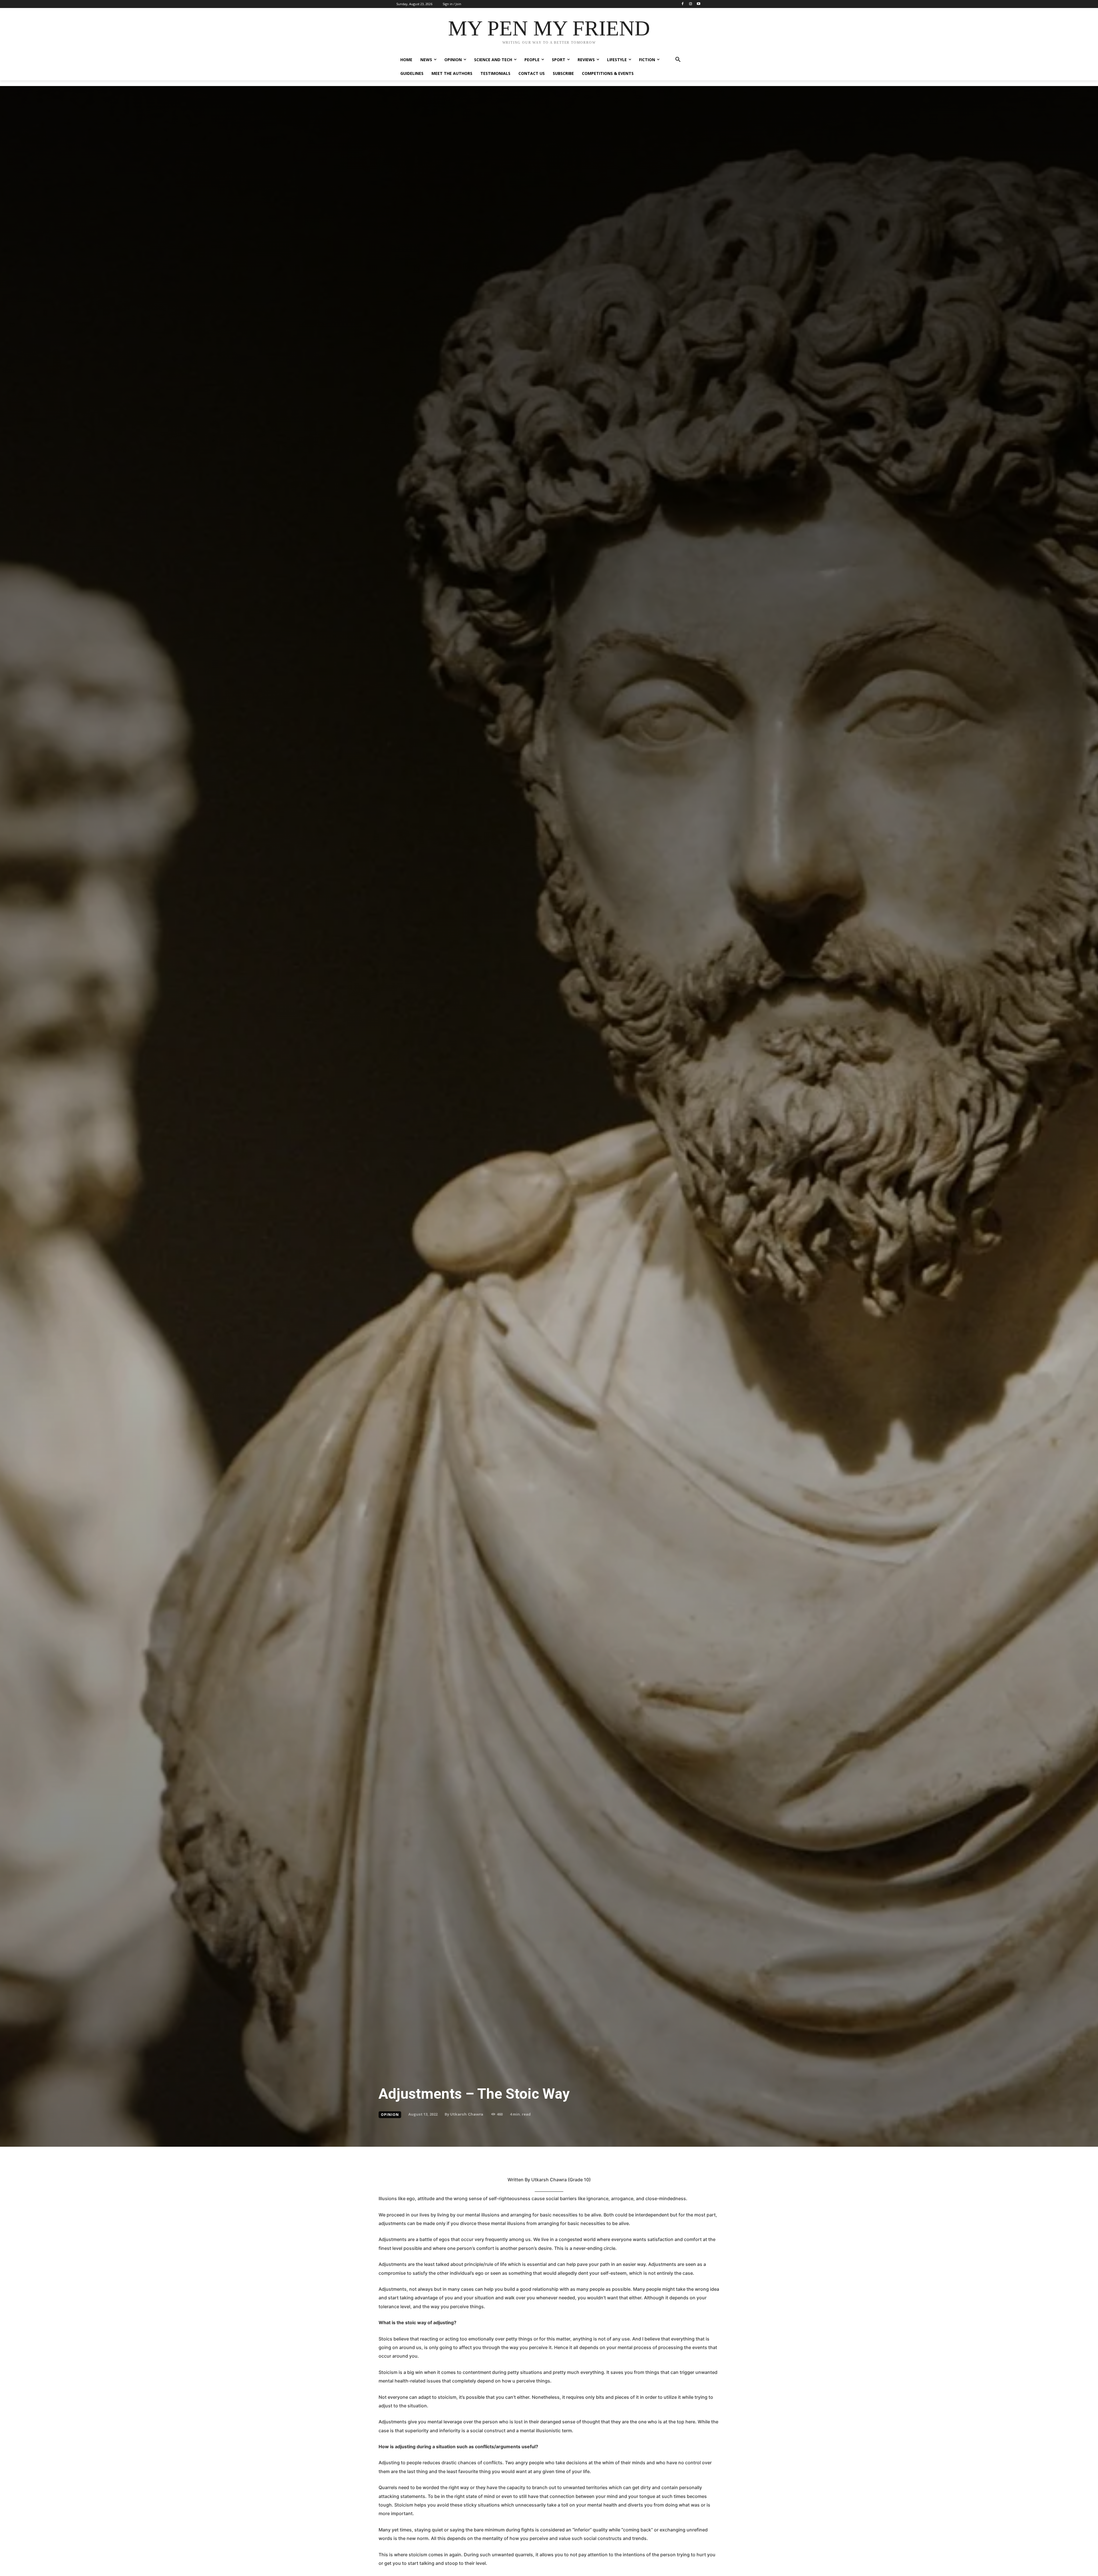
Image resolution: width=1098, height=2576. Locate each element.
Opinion (390, 2115)
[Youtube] (698, 4)
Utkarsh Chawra (467, 2114)
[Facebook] (683, 4)
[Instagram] (690, 4)
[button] (678, 60)
